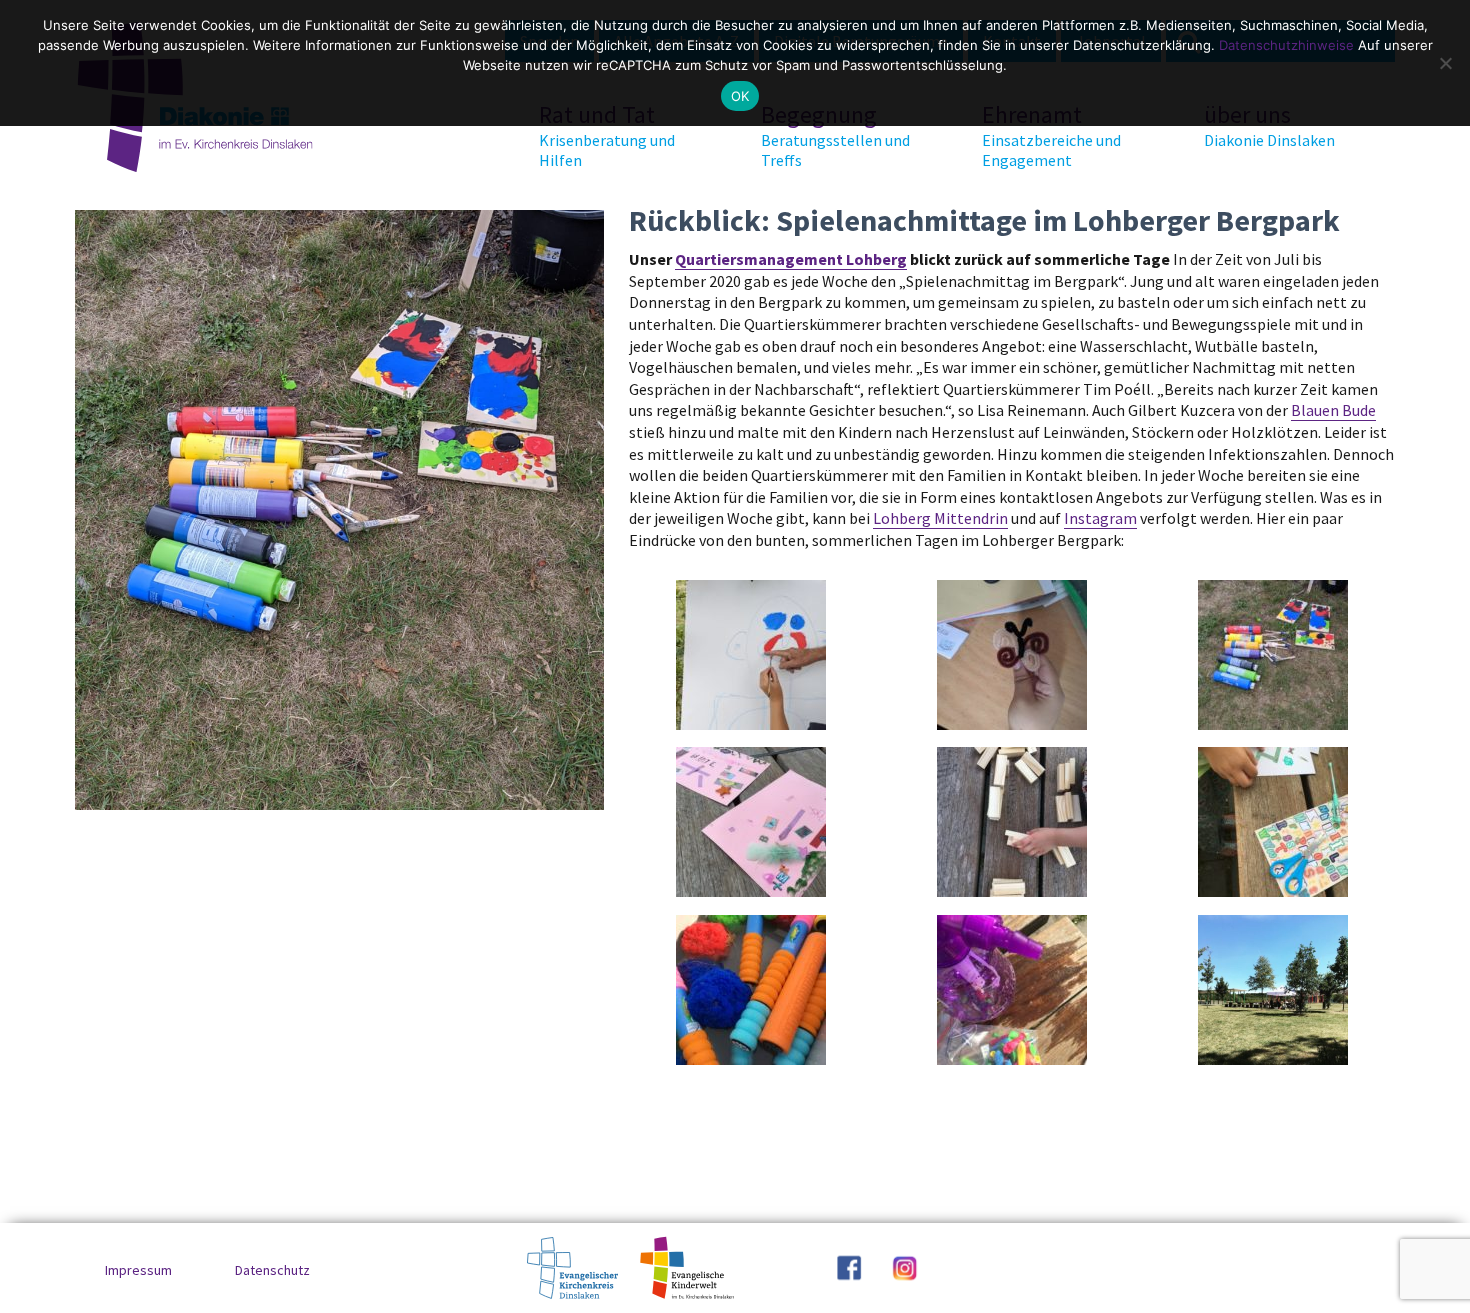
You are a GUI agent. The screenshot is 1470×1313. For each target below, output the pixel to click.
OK (740, 96)
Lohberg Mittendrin (940, 518)
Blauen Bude (1333, 410)
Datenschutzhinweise (1286, 45)
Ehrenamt (1051, 135)
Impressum (138, 1270)
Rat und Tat (607, 135)
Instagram (1100, 518)
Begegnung (835, 135)
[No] (1445, 63)
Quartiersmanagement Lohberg (791, 259)
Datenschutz (272, 1270)
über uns (1269, 125)
